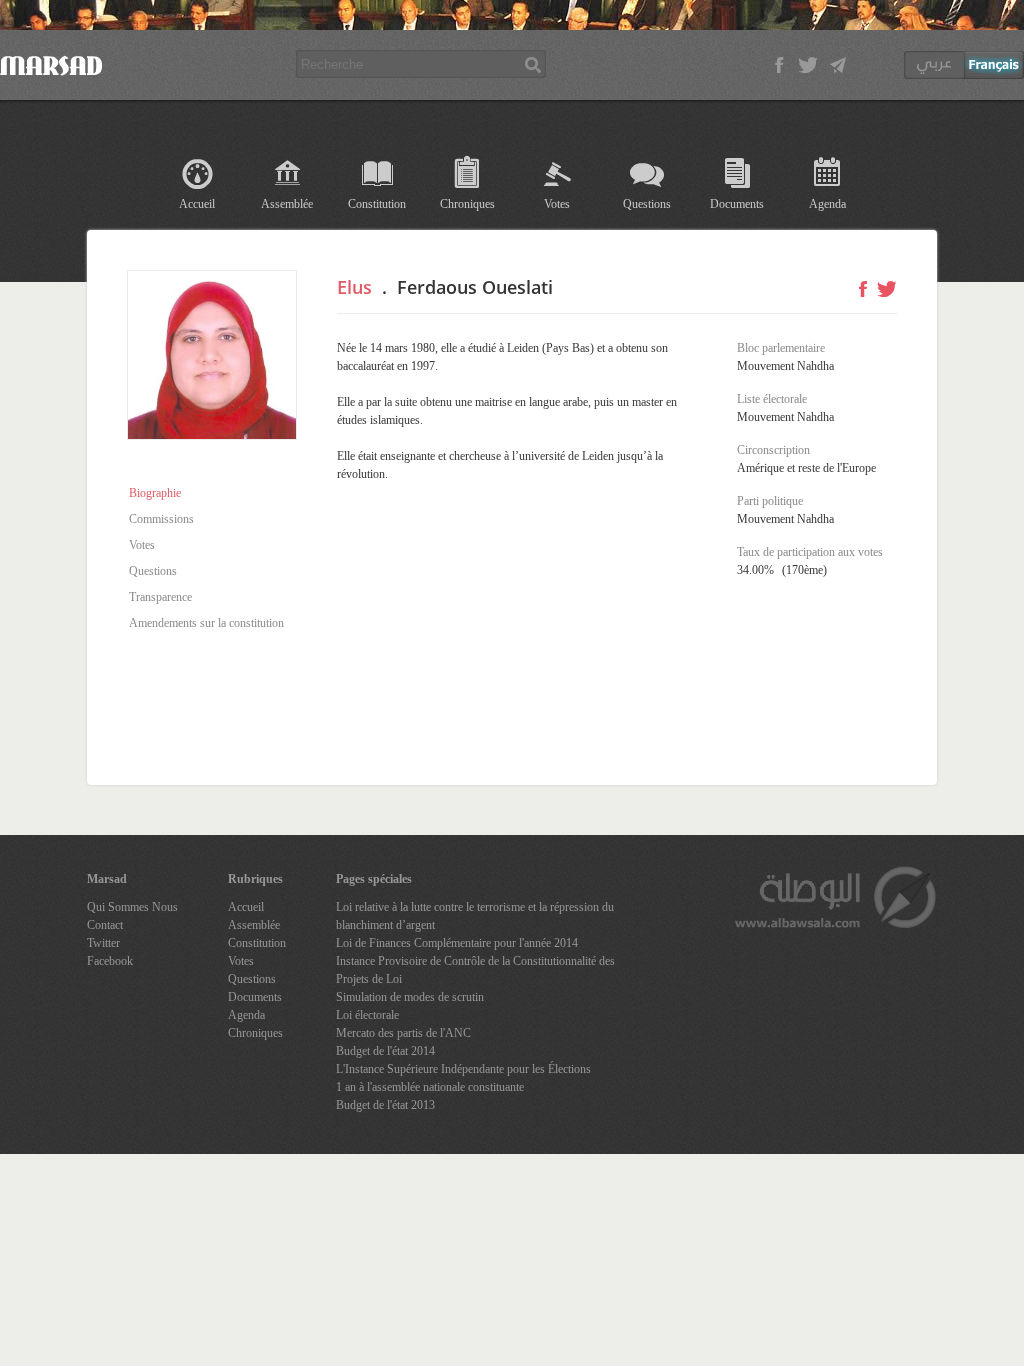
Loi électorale (367, 1015)
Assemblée (287, 204)
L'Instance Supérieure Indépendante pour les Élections (463, 1069)
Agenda (827, 204)
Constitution (377, 204)
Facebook (110, 961)
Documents (737, 204)
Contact (105, 925)
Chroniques (467, 204)
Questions (647, 204)
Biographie (155, 493)
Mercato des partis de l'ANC (403, 1033)
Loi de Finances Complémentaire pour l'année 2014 (457, 943)
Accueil (197, 204)
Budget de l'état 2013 (385, 1105)
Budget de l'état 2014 (385, 1051)
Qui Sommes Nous (132, 907)
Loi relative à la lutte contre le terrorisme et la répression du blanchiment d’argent (475, 916)
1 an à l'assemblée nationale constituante (430, 1087)
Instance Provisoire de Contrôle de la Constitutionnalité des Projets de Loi (475, 970)
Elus (354, 287)
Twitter (103, 943)
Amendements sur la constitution (206, 623)
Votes (557, 204)
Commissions (161, 519)
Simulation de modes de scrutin (410, 997)
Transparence (160, 597)
